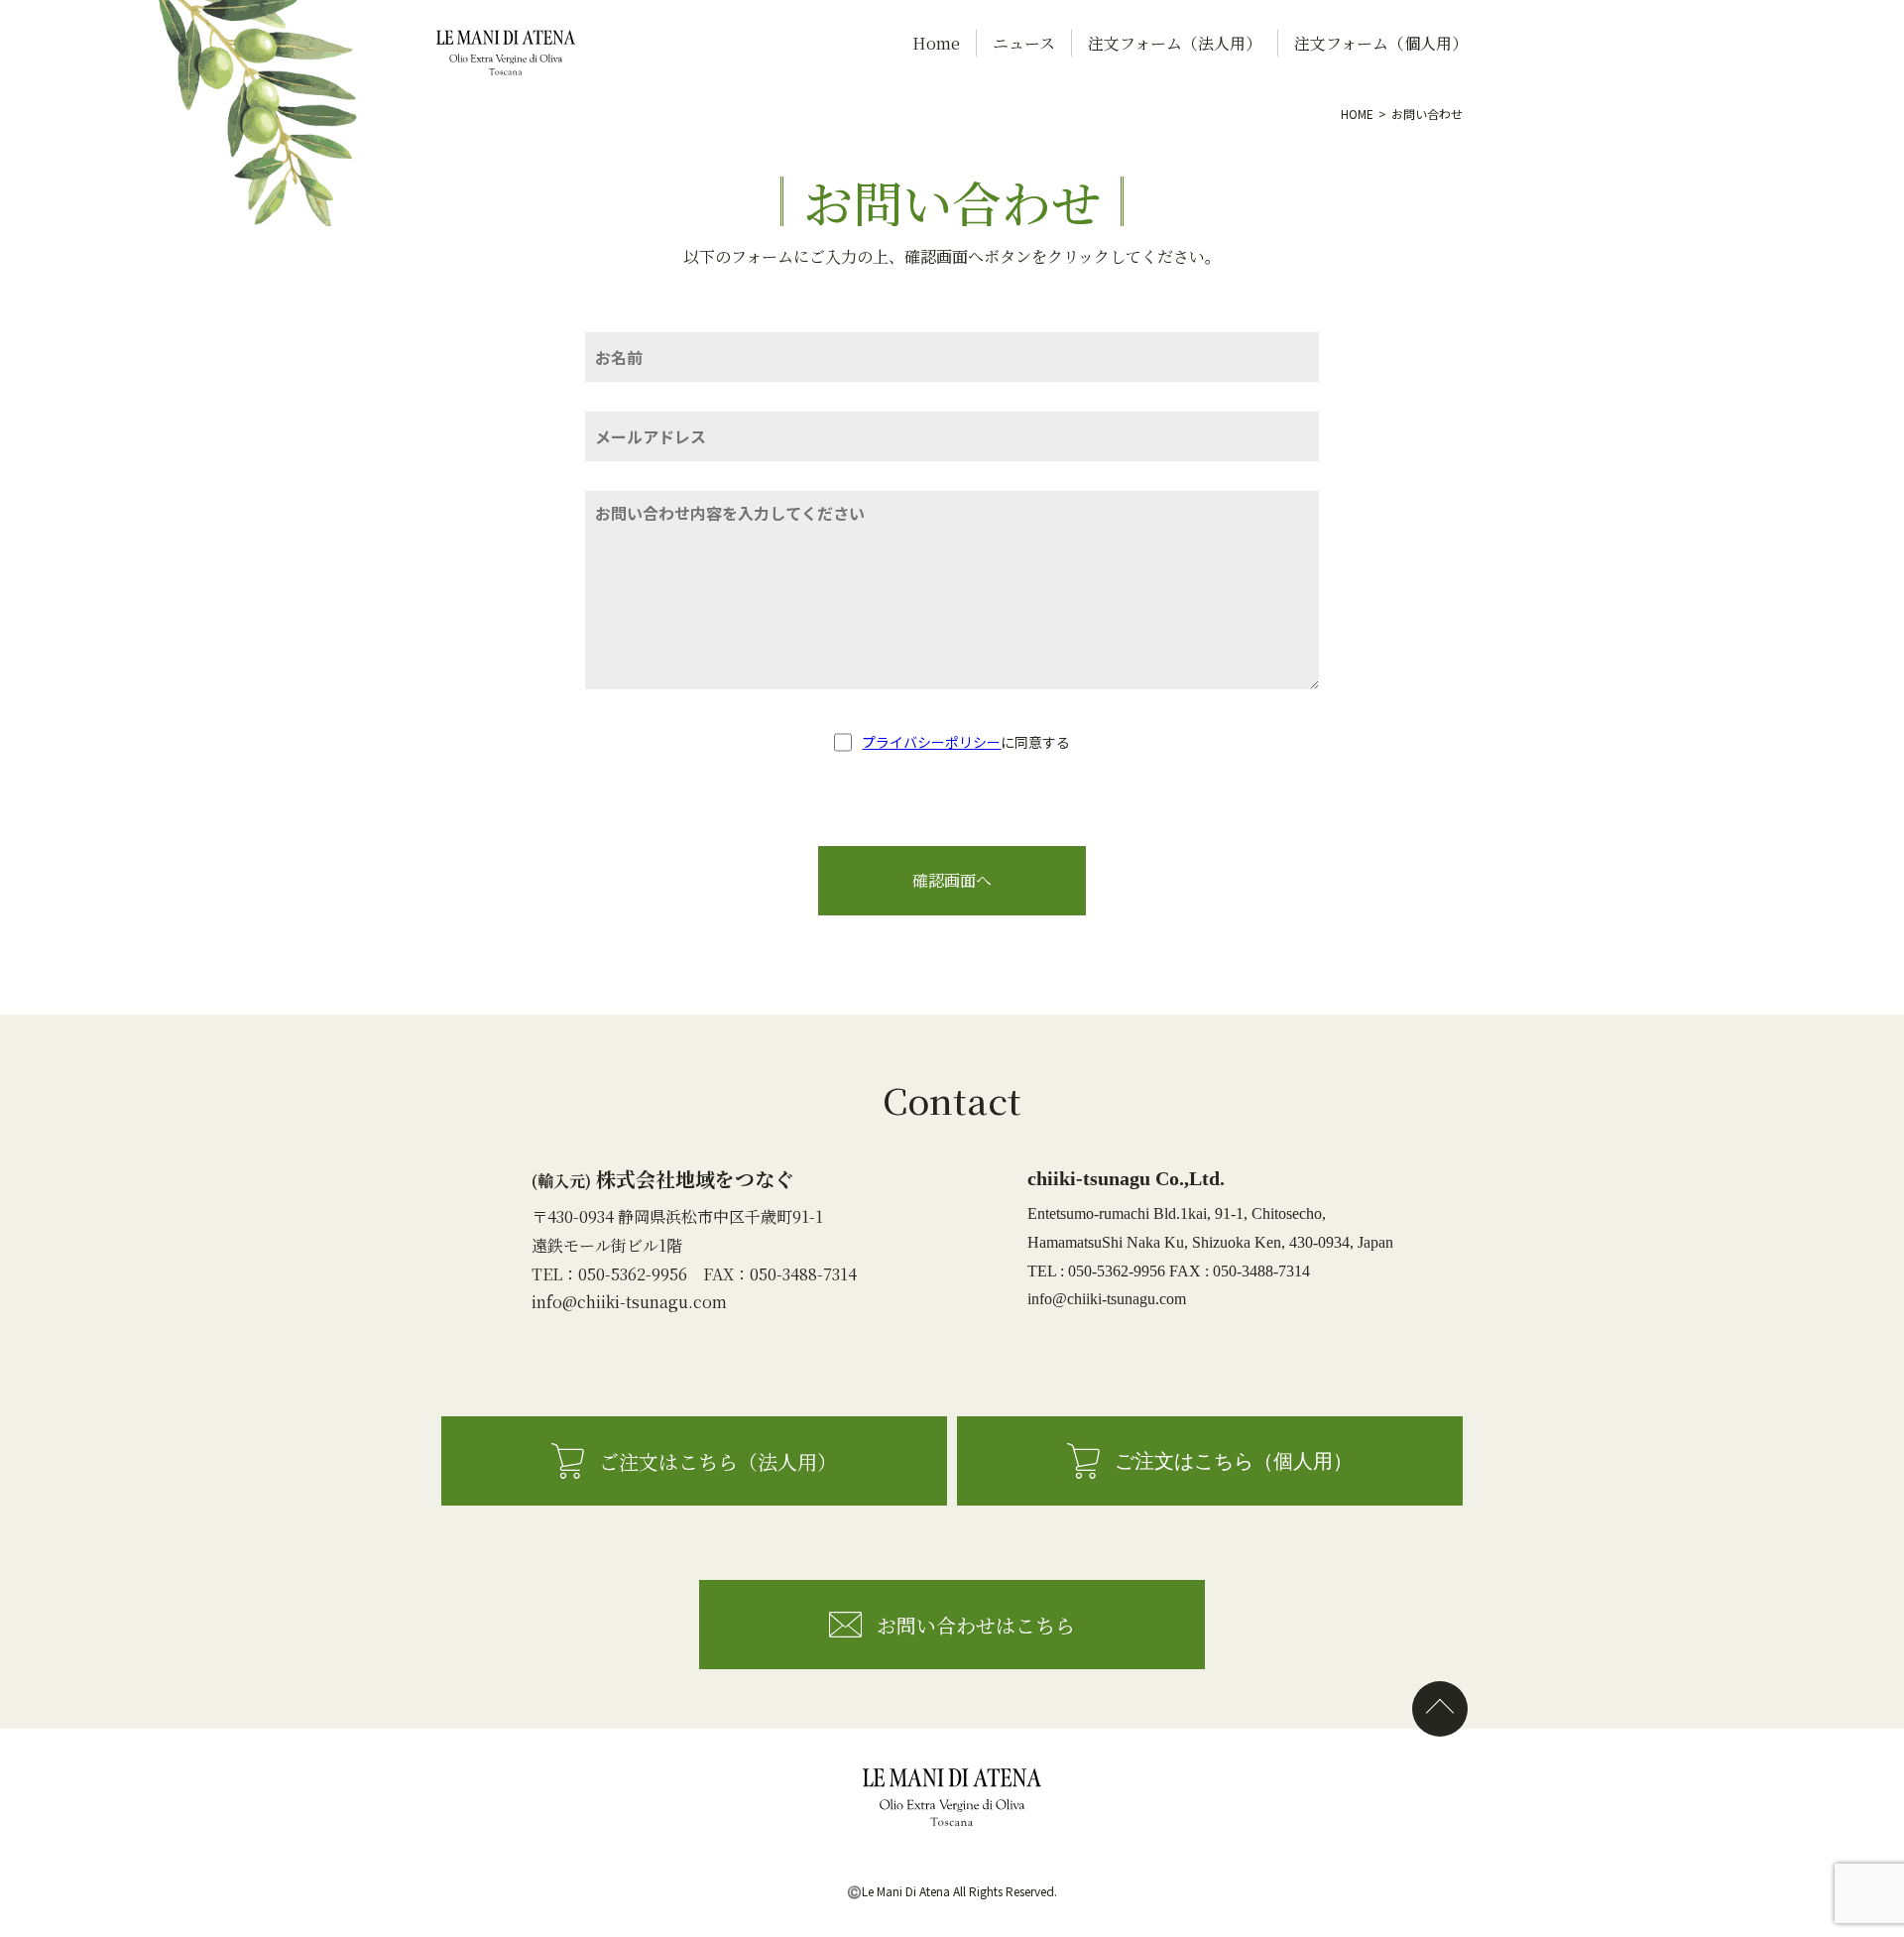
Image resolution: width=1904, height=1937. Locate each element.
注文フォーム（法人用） (1175, 43)
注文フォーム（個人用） (1381, 43)
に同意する (966, 742)
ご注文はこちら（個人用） (1234, 1461)
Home (936, 43)
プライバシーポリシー (931, 742)
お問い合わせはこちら (976, 1625)
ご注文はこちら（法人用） (718, 1461)
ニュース (1024, 43)
